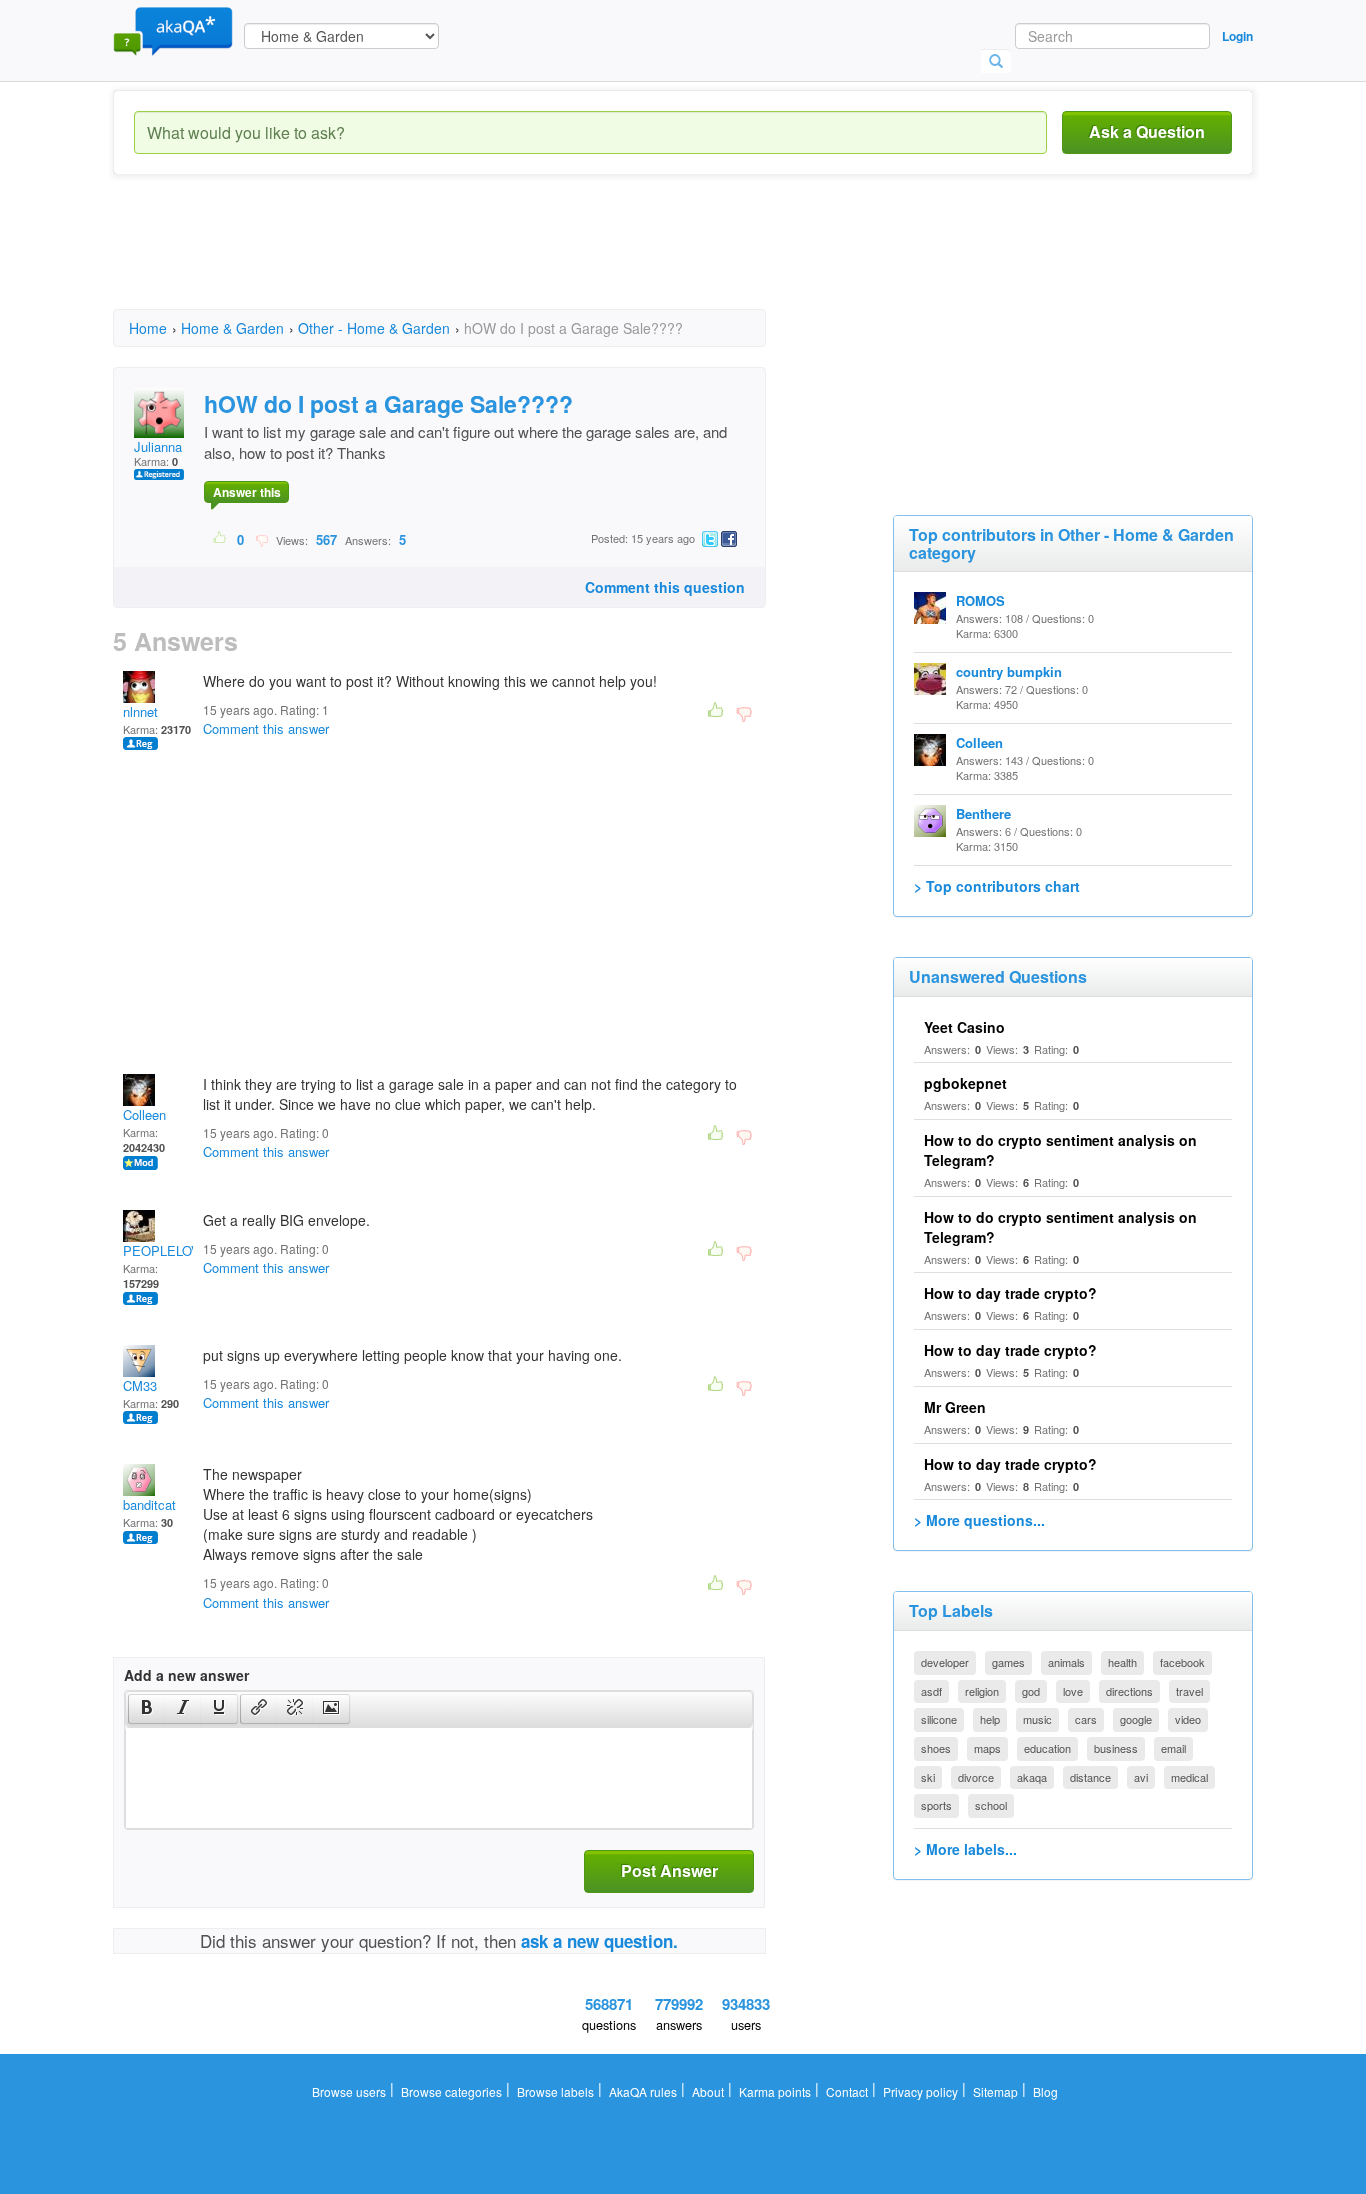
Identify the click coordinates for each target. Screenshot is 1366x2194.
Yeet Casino (964, 1027)
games (1008, 1662)
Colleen (144, 1114)
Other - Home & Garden (374, 328)
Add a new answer (186, 1675)
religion (982, 1691)
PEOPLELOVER (170, 1250)
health (1122, 1662)
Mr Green (955, 1407)
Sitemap (995, 2091)
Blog (1045, 2091)
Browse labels (555, 2091)
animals (1066, 1662)
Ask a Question (1147, 131)
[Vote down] (261, 539)
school (991, 1805)
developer (945, 1662)
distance (1090, 1777)
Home (148, 328)
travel (1189, 1691)
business (1116, 1748)
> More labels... (965, 1849)
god (1031, 1691)
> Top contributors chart (997, 886)
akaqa (1032, 1777)
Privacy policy (920, 2091)
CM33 (140, 1385)
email (1173, 1748)
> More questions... (979, 1520)
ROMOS (980, 600)
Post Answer (669, 1870)
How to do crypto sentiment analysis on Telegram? (1060, 1227)
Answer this (247, 492)
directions (1129, 1691)
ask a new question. (599, 1941)
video (1188, 1719)
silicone (939, 1719)
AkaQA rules (643, 2091)
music (1037, 1719)
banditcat (149, 1504)
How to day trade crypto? (1010, 1293)
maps (987, 1748)
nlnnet (140, 711)
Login (1237, 36)
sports (936, 1805)
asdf (931, 1691)
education (1047, 1748)
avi (1141, 1777)
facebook (1182, 1662)
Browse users (349, 2091)
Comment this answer (266, 728)
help (990, 1719)
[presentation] (147, 1709)
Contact (847, 2091)
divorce (976, 1777)
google (1136, 1719)
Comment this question (665, 587)
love (1073, 1691)
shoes (936, 1748)
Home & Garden (232, 328)
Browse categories (451, 2091)
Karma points (775, 2091)
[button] (146, 1709)
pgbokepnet (965, 1083)
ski (928, 1777)
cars (1086, 1719)
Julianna (158, 446)
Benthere (983, 813)
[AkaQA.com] (173, 30)
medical (1189, 1777)
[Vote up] (220, 539)
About (708, 2091)
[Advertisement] (477, 260)
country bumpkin (1009, 671)
